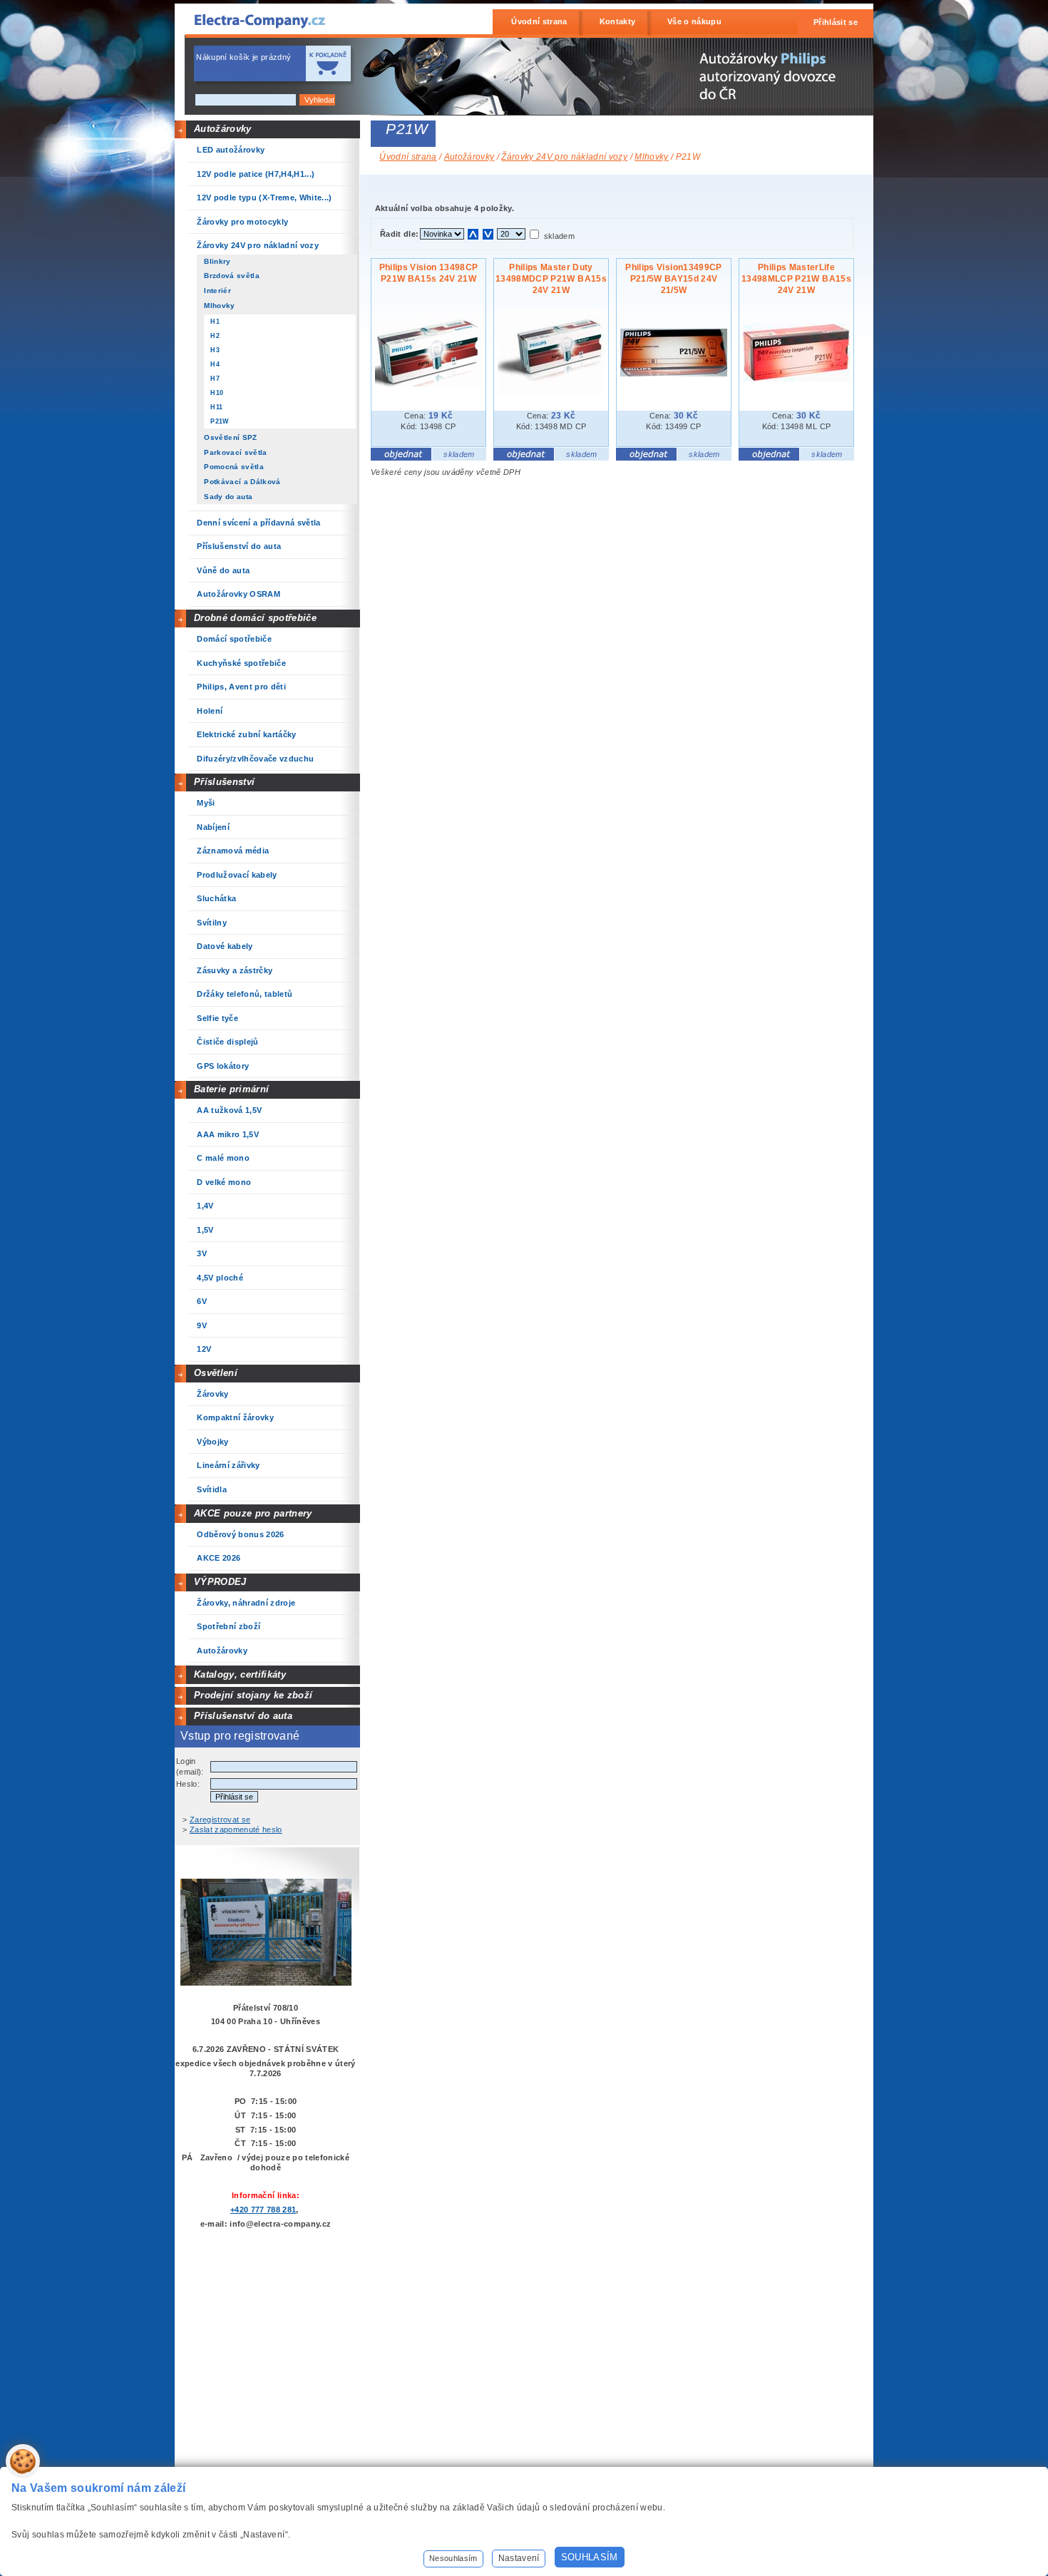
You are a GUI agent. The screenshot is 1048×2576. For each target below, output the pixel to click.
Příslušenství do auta (243, 1716)
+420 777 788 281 (263, 2210)
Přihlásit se (836, 22)
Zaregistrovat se (220, 1820)
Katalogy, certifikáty (240, 1674)
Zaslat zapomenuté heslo (236, 1830)
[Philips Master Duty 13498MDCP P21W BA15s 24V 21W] (551, 393)
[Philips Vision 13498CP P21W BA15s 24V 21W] (428, 384)
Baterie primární (231, 1089)
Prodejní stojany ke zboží (253, 1695)
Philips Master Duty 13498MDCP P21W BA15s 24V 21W (551, 279)
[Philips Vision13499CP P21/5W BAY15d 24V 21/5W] (674, 374)
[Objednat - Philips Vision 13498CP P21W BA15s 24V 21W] (401, 458)
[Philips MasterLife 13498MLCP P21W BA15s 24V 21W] (796, 379)
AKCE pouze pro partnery (253, 1513)
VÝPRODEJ (220, 1582)
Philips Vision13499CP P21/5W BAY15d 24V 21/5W (673, 279)
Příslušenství (224, 782)
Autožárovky (223, 129)
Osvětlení (216, 1373)
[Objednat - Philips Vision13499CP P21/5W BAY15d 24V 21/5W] (646, 458)
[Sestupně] (488, 234)
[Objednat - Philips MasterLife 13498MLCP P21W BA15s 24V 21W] (769, 458)
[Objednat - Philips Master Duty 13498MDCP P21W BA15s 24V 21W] (524, 458)
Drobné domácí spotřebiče (255, 618)
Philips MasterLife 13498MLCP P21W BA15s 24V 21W (796, 279)
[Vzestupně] (473, 234)
